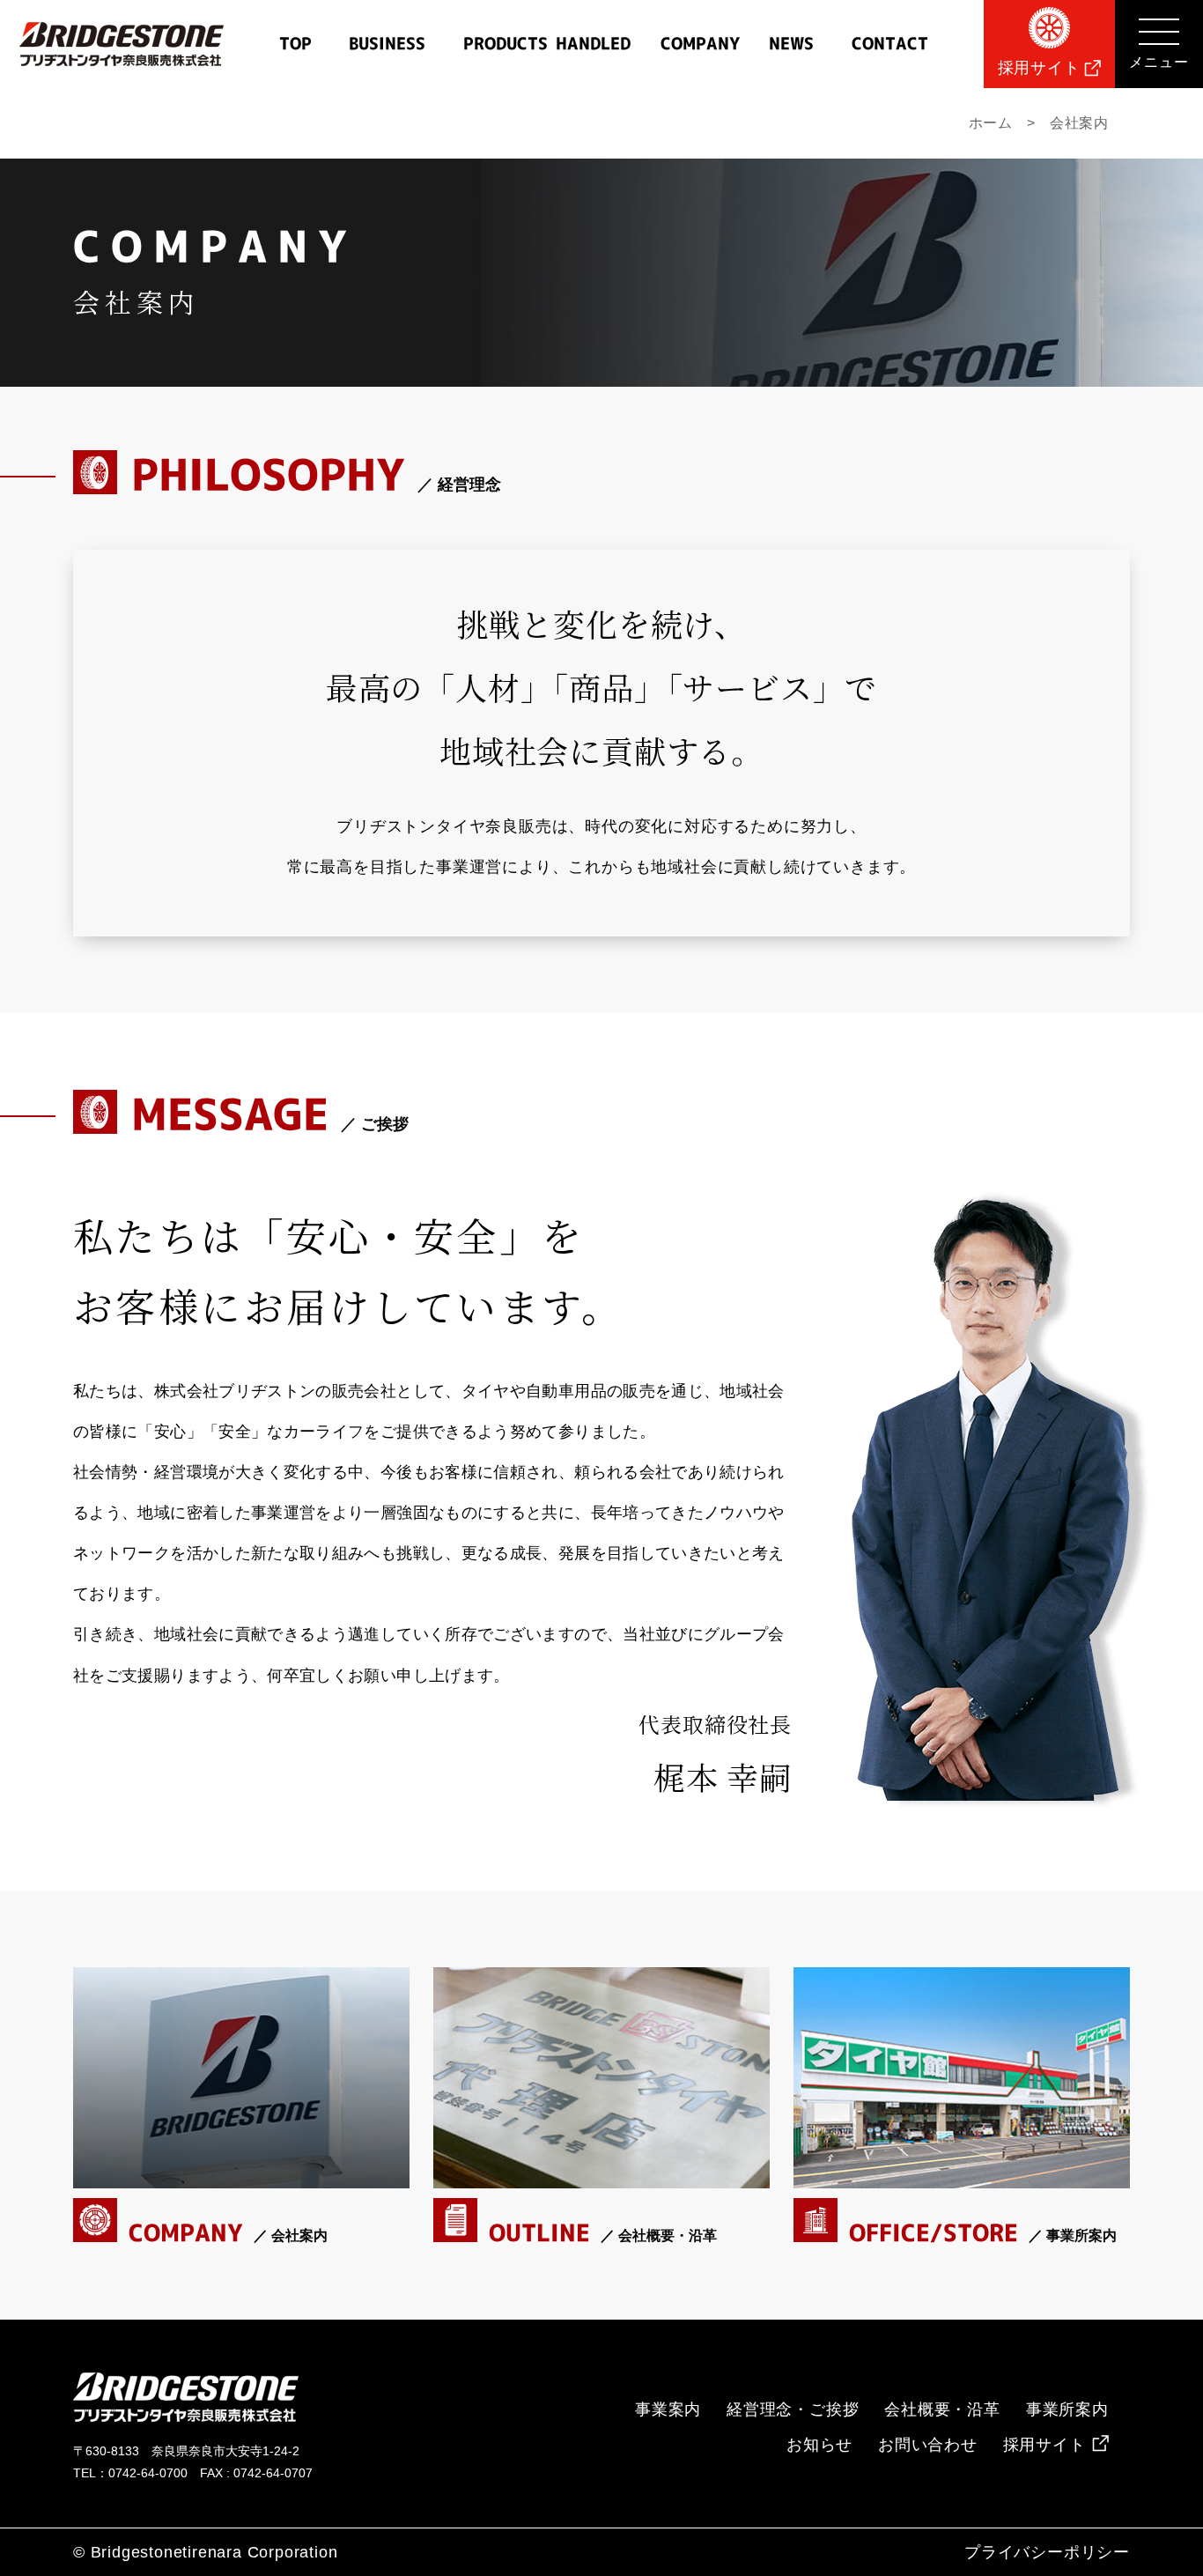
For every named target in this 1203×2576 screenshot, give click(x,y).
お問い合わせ (928, 2445)
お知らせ (819, 2445)
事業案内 (668, 2409)
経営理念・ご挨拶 (793, 2409)
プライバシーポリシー (1047, 2552)
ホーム (991, 123)
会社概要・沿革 (942, 2409)
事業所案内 (1067, 2409)
